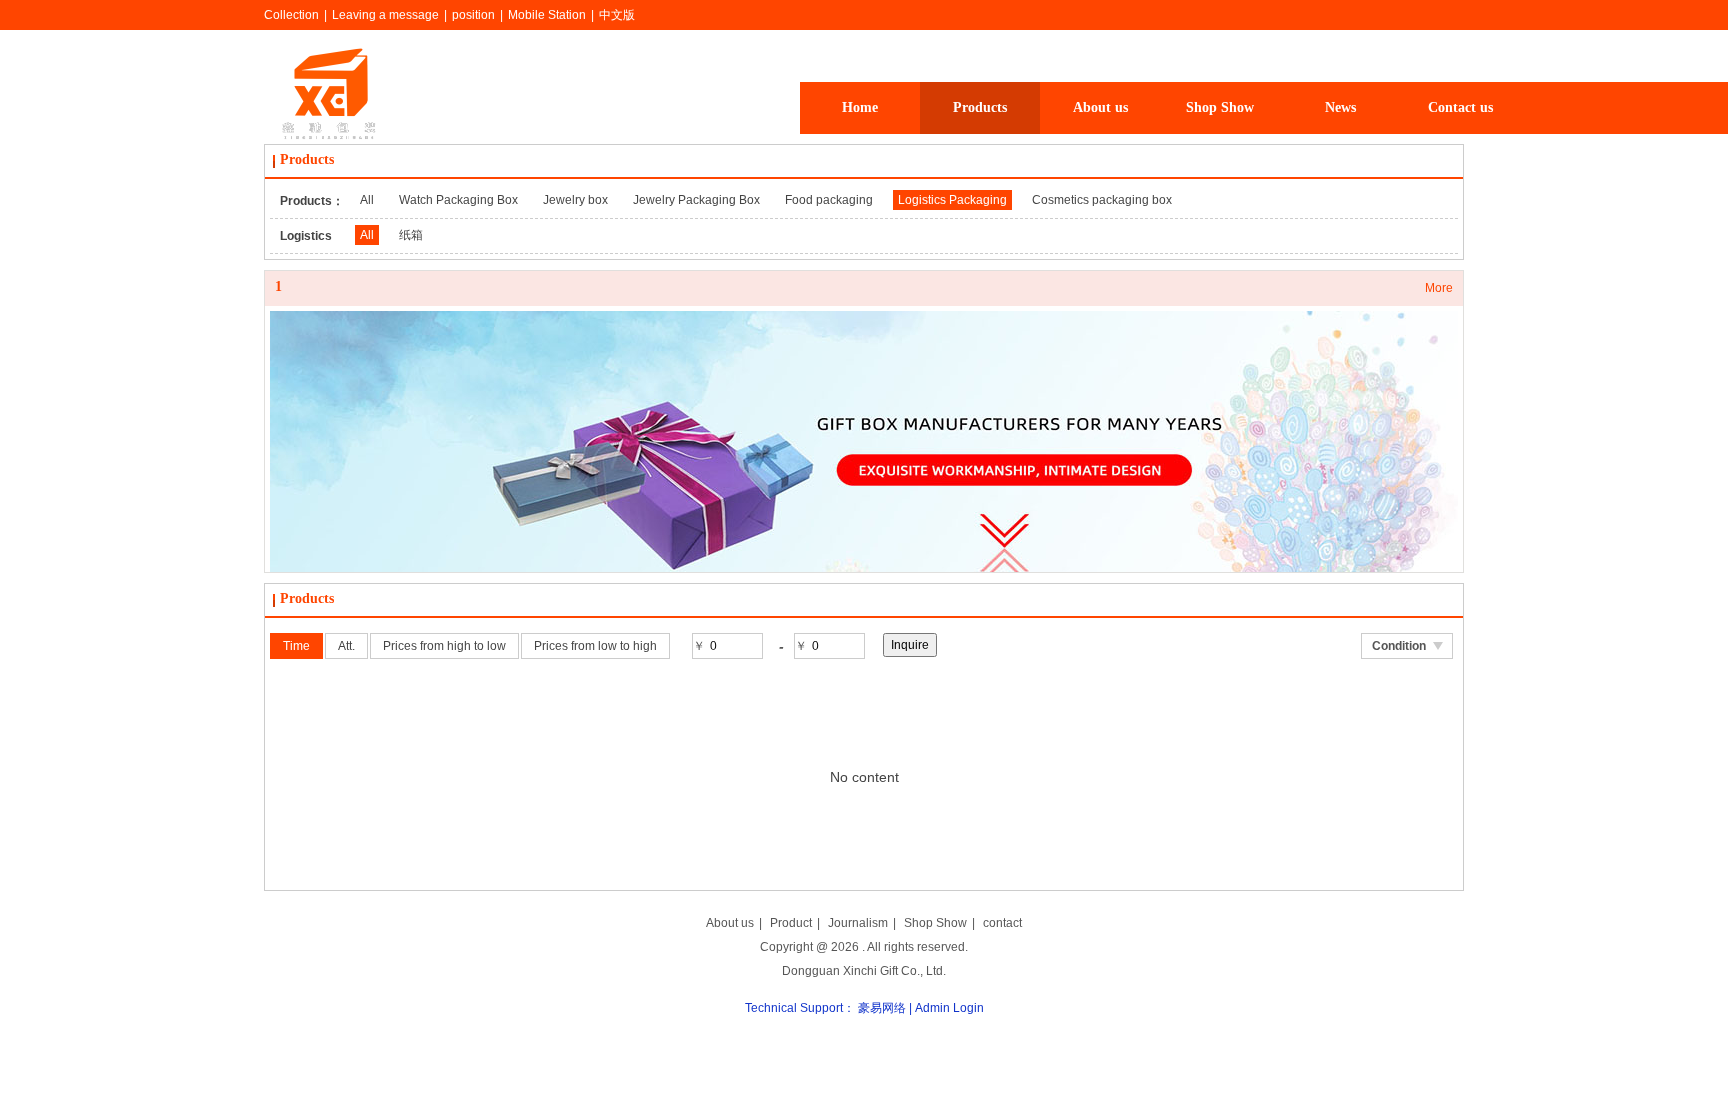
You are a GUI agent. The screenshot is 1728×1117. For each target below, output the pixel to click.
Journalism (858, 923)
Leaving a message (385, 15)
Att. (346, 646)
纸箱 (411, 235)
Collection (291, 15)
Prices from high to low (444, 646)
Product (791, 923)
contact (1002, 923)
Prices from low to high (595, 646)
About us (730, 923)
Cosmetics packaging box (1102, 200)
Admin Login (949, 1008)
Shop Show (935, 923)
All (367, 200)
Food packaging (829, 200)
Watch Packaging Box (458, 200)
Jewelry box (575, 200)
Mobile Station (547, 15)
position (473, 15)
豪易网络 (882, 1008)
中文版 (617, 15)
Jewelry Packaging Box (696, 200)
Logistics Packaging (952, 200)
